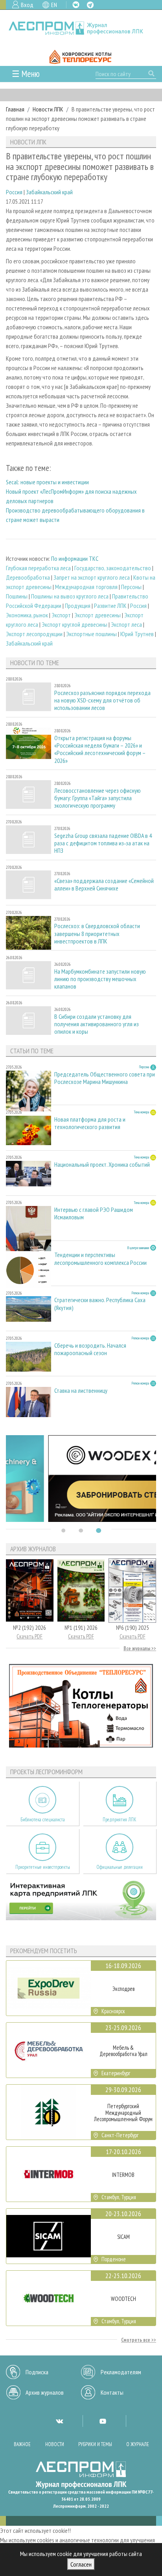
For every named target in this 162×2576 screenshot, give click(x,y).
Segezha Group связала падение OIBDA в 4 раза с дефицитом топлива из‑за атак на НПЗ (103, 843)
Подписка (37, 2372)
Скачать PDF (29, 1636)
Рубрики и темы (95, 2444)
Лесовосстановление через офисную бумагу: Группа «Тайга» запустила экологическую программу (98, 798)
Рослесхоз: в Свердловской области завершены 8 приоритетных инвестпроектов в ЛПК (97, 933)
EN (54, 5)
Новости (55, 2444)
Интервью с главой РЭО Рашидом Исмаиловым (94, 1213)
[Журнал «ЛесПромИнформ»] (81, 28)
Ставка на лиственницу (81, 1391)
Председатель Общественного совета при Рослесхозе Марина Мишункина (105, 1078)
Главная (15, 109)
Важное (22, 2444)
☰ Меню (26, 74)
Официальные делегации (120, 1867)
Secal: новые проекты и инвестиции (47, 482)
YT (103, 2421)
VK (76, 5)
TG (90, 5)
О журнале (138, 2444)
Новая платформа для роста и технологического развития (90, 1123)
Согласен (81, 2564)
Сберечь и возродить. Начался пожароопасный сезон (90, 1349)
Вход (27, 5)
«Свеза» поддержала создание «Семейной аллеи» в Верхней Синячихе (104, 885)
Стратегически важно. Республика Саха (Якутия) (100, 1304)
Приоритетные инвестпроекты (43, 1867)
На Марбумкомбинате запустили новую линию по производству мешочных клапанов (100, 979)
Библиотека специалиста (43, 1820)
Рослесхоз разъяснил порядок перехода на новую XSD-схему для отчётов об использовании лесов (102, 700)
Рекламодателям (121, 2372)
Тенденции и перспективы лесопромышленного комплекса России (100, 1259)
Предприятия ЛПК (120, 1820)
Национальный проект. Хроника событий (102, 1165)
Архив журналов (45, 2392)
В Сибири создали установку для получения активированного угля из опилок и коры (97, 1024)
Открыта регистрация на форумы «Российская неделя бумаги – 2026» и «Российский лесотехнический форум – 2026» (100, 749)
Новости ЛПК (48, 109)
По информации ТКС (75, 558)
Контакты (112, 2392)
